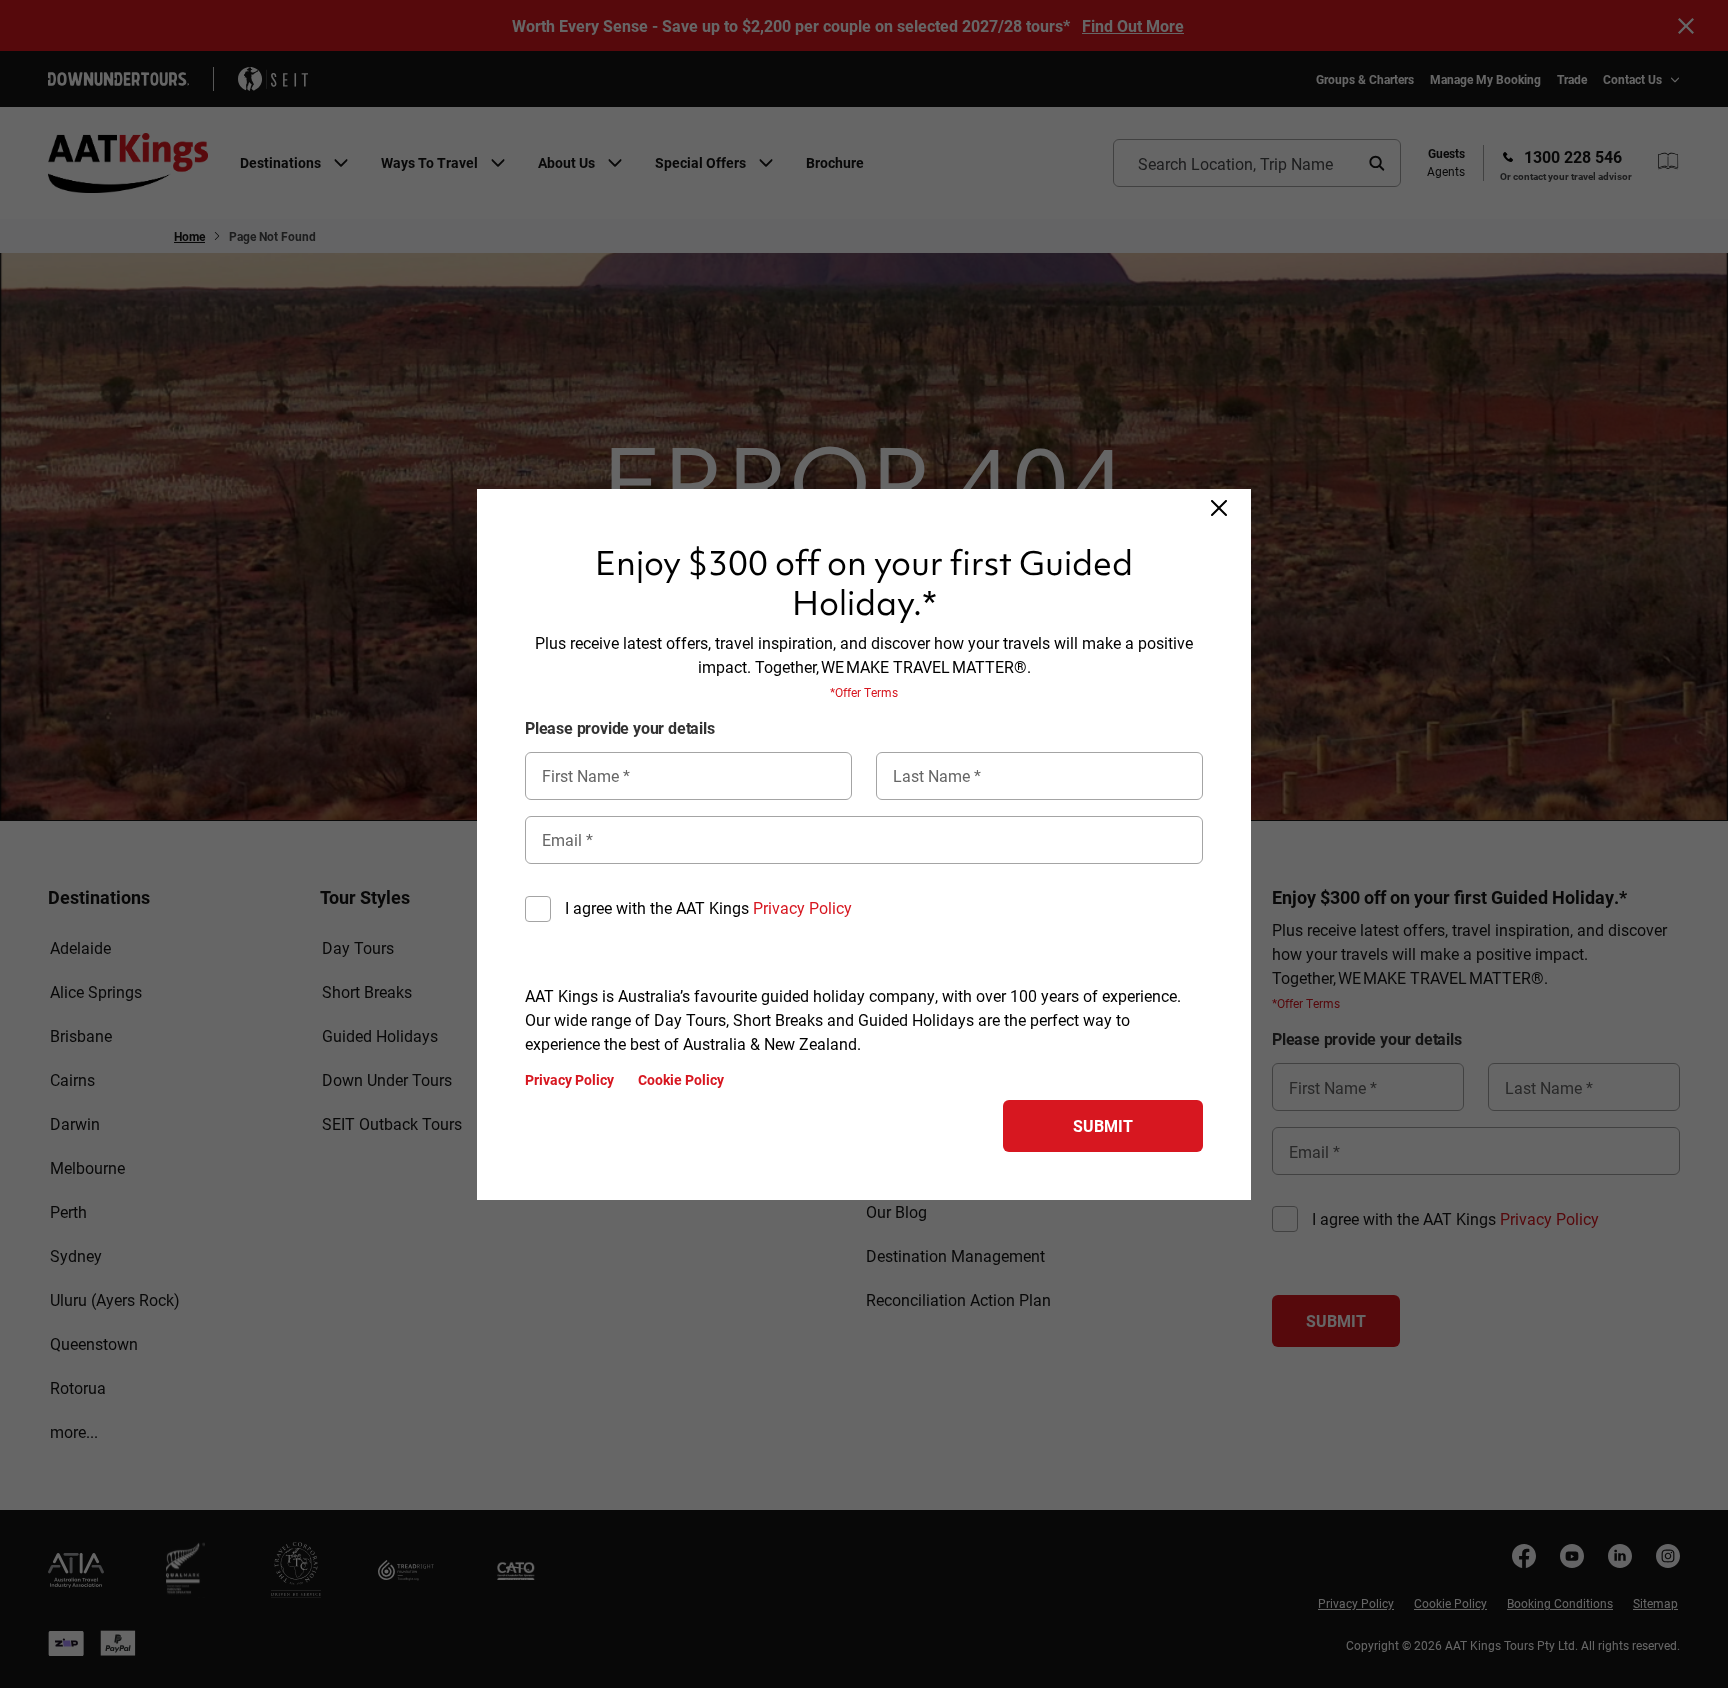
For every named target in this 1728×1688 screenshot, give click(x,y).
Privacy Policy (802, 907)
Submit (1103, 1125)
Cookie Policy (681, 1080)
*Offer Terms (864, 692)
